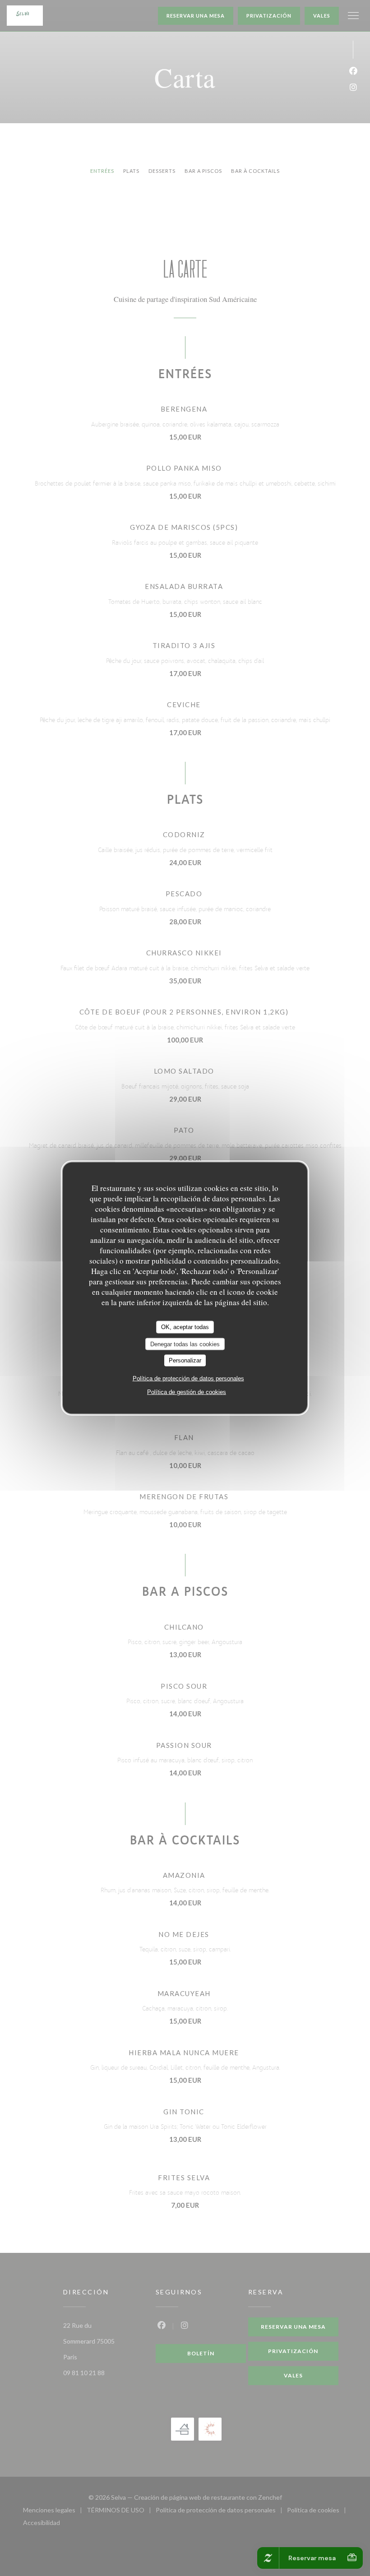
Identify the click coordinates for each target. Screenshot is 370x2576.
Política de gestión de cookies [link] (187, 1392)
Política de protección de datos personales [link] (188, 1378)
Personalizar (185, 1360)
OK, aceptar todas (185, 1327)
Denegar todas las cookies (185, 1344)
